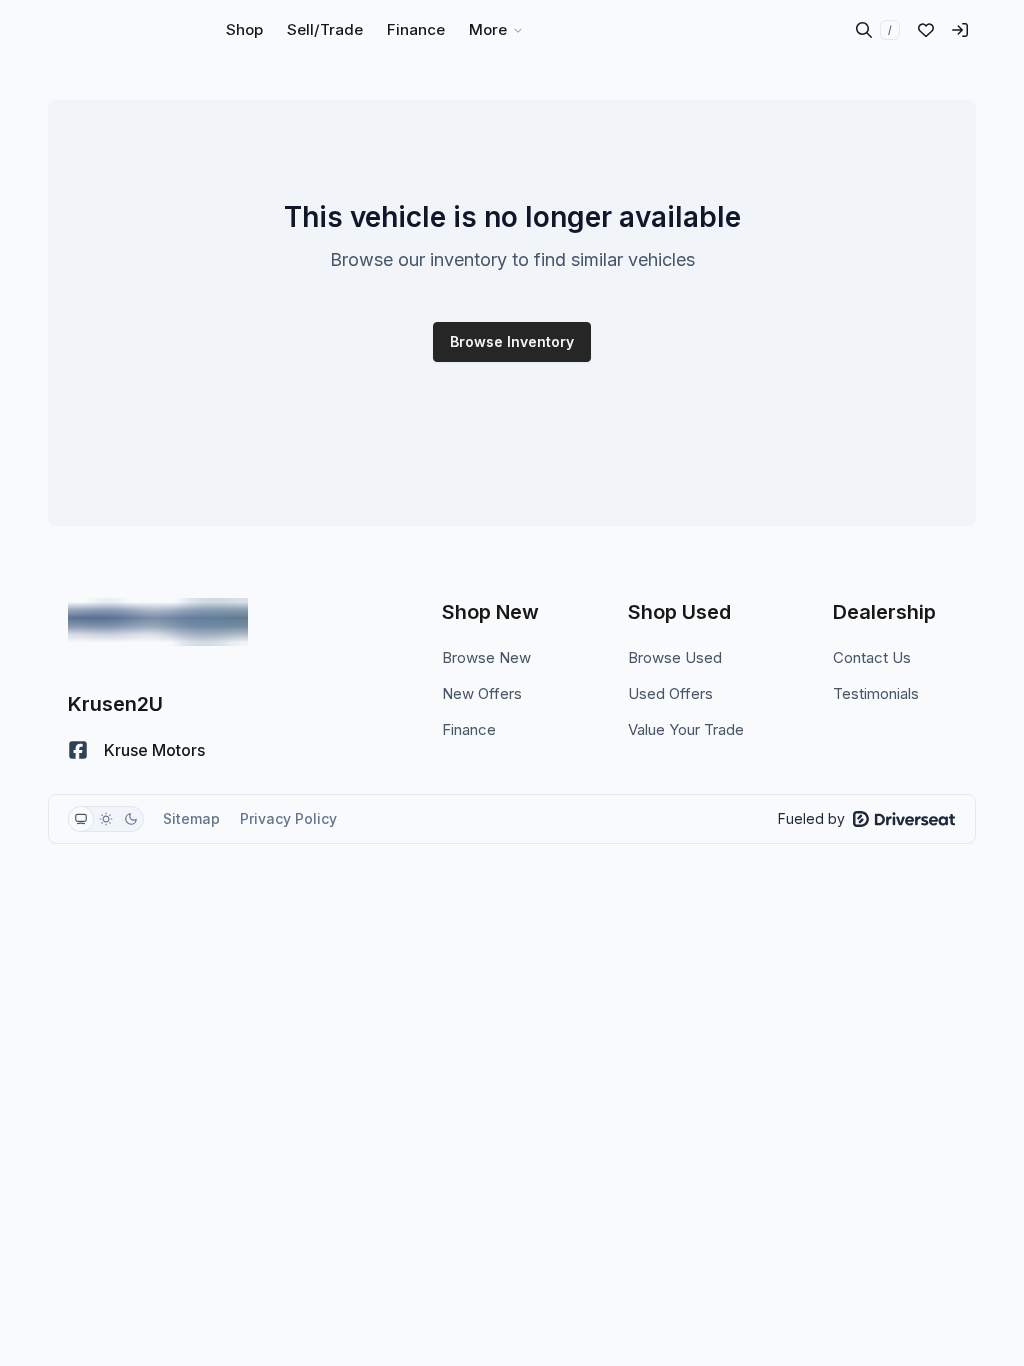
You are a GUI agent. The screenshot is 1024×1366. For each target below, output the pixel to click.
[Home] (108, 30)
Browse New (486, 657)
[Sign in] (960, 30)
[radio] (81, 819)
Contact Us (872, 657)
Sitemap (191, 818)
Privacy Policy (288, 818)
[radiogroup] (106, 819)
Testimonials (876, 693)
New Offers (482, 693)
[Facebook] (78, 750)
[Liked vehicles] (926, 30)
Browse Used (675, 657)
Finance (469, 729)
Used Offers (670, 693)
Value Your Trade (686, 729)
